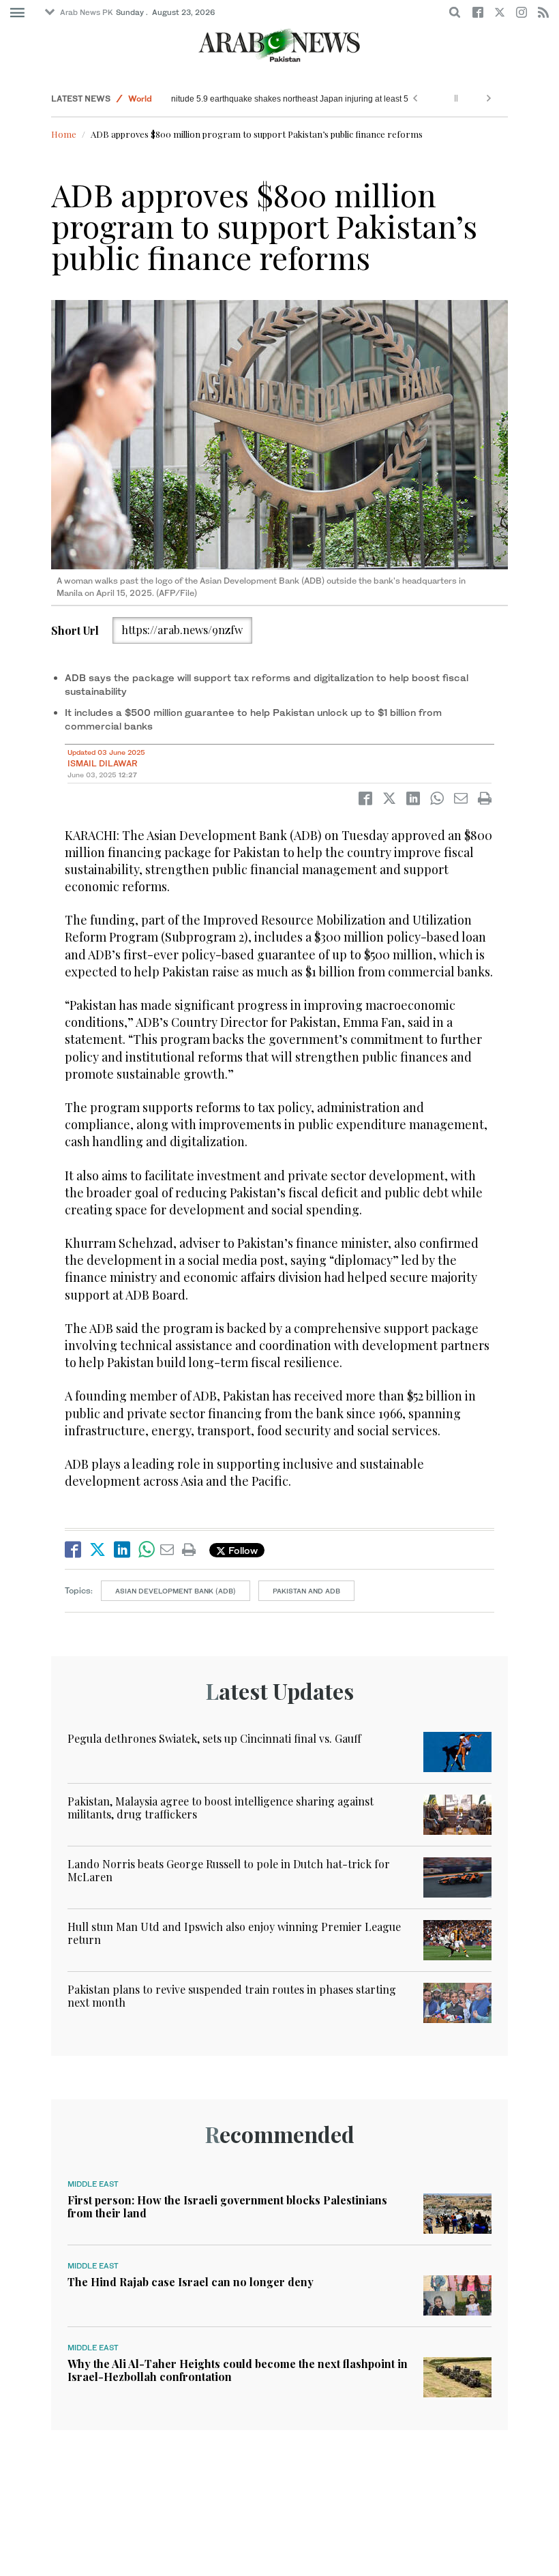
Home (64, 134)
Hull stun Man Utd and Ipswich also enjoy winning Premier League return (234, 1933)
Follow (242, 1550)
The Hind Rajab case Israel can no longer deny (191, 2282)
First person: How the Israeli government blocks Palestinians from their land (227, 2206)
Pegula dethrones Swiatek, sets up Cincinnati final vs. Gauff (214, 1738)
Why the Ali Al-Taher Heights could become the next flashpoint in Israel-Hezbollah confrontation (238, 2370)
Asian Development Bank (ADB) (176, 1591)
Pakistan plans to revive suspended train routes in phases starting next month (232, 1996)
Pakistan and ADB (306, 1591)
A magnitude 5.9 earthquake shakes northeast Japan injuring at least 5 (307, 99)
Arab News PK (87, 12)
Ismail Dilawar (103, 763)
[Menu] (17, 13)
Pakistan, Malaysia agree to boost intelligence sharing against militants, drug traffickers (221, 1808)
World (140, 99)
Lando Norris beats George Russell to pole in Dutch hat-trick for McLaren (229, 1870)
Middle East (93, 2184)
